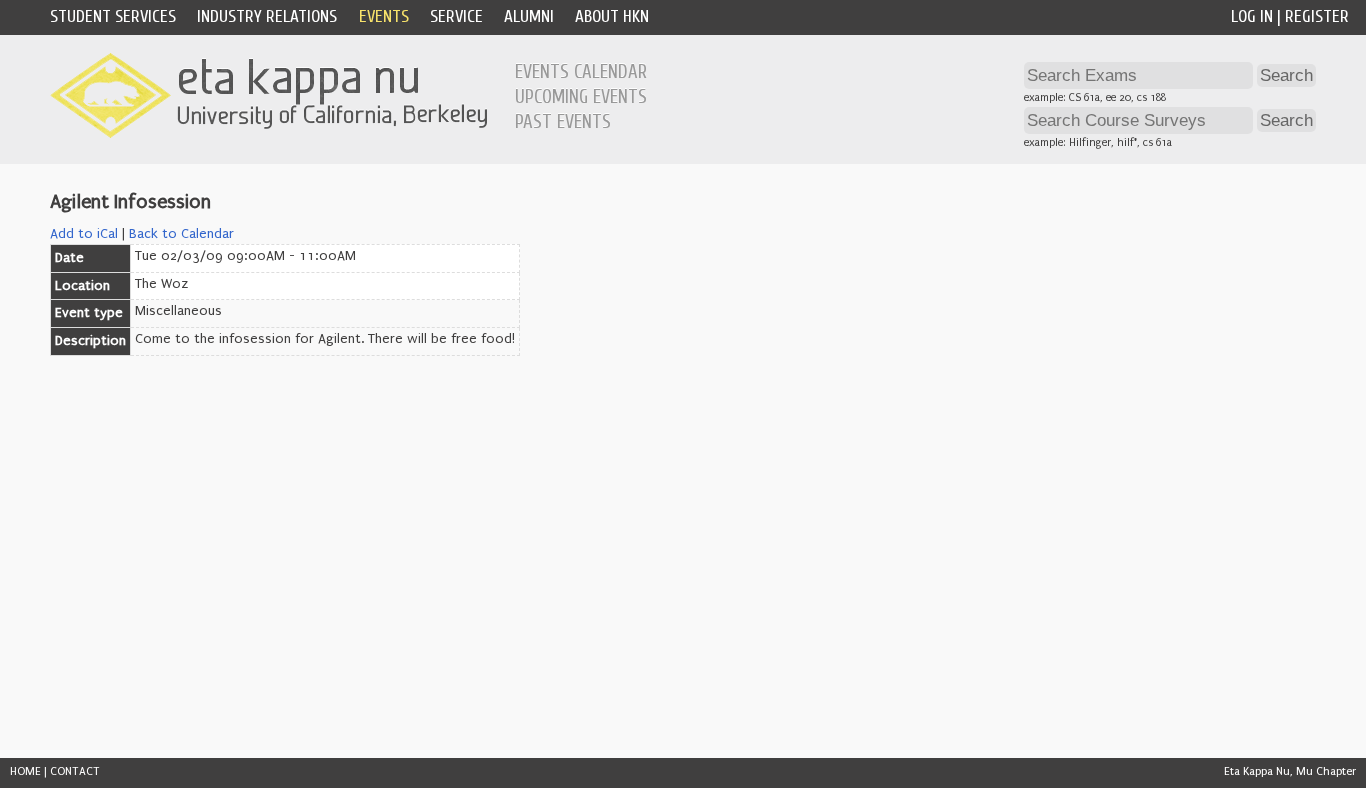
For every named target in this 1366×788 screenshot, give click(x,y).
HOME (25, 771)
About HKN (612, 16)
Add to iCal (84, 234)
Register (1317, 16)
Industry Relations (267, 16)
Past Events (563, 122)
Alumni (529, 16)
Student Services (113, 16)
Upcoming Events (581, 97)
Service (456, 16)
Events (384, 16)
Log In (1252, 16)
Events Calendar (581, 72)
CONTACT (75, 771)
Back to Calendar (181, 234)
